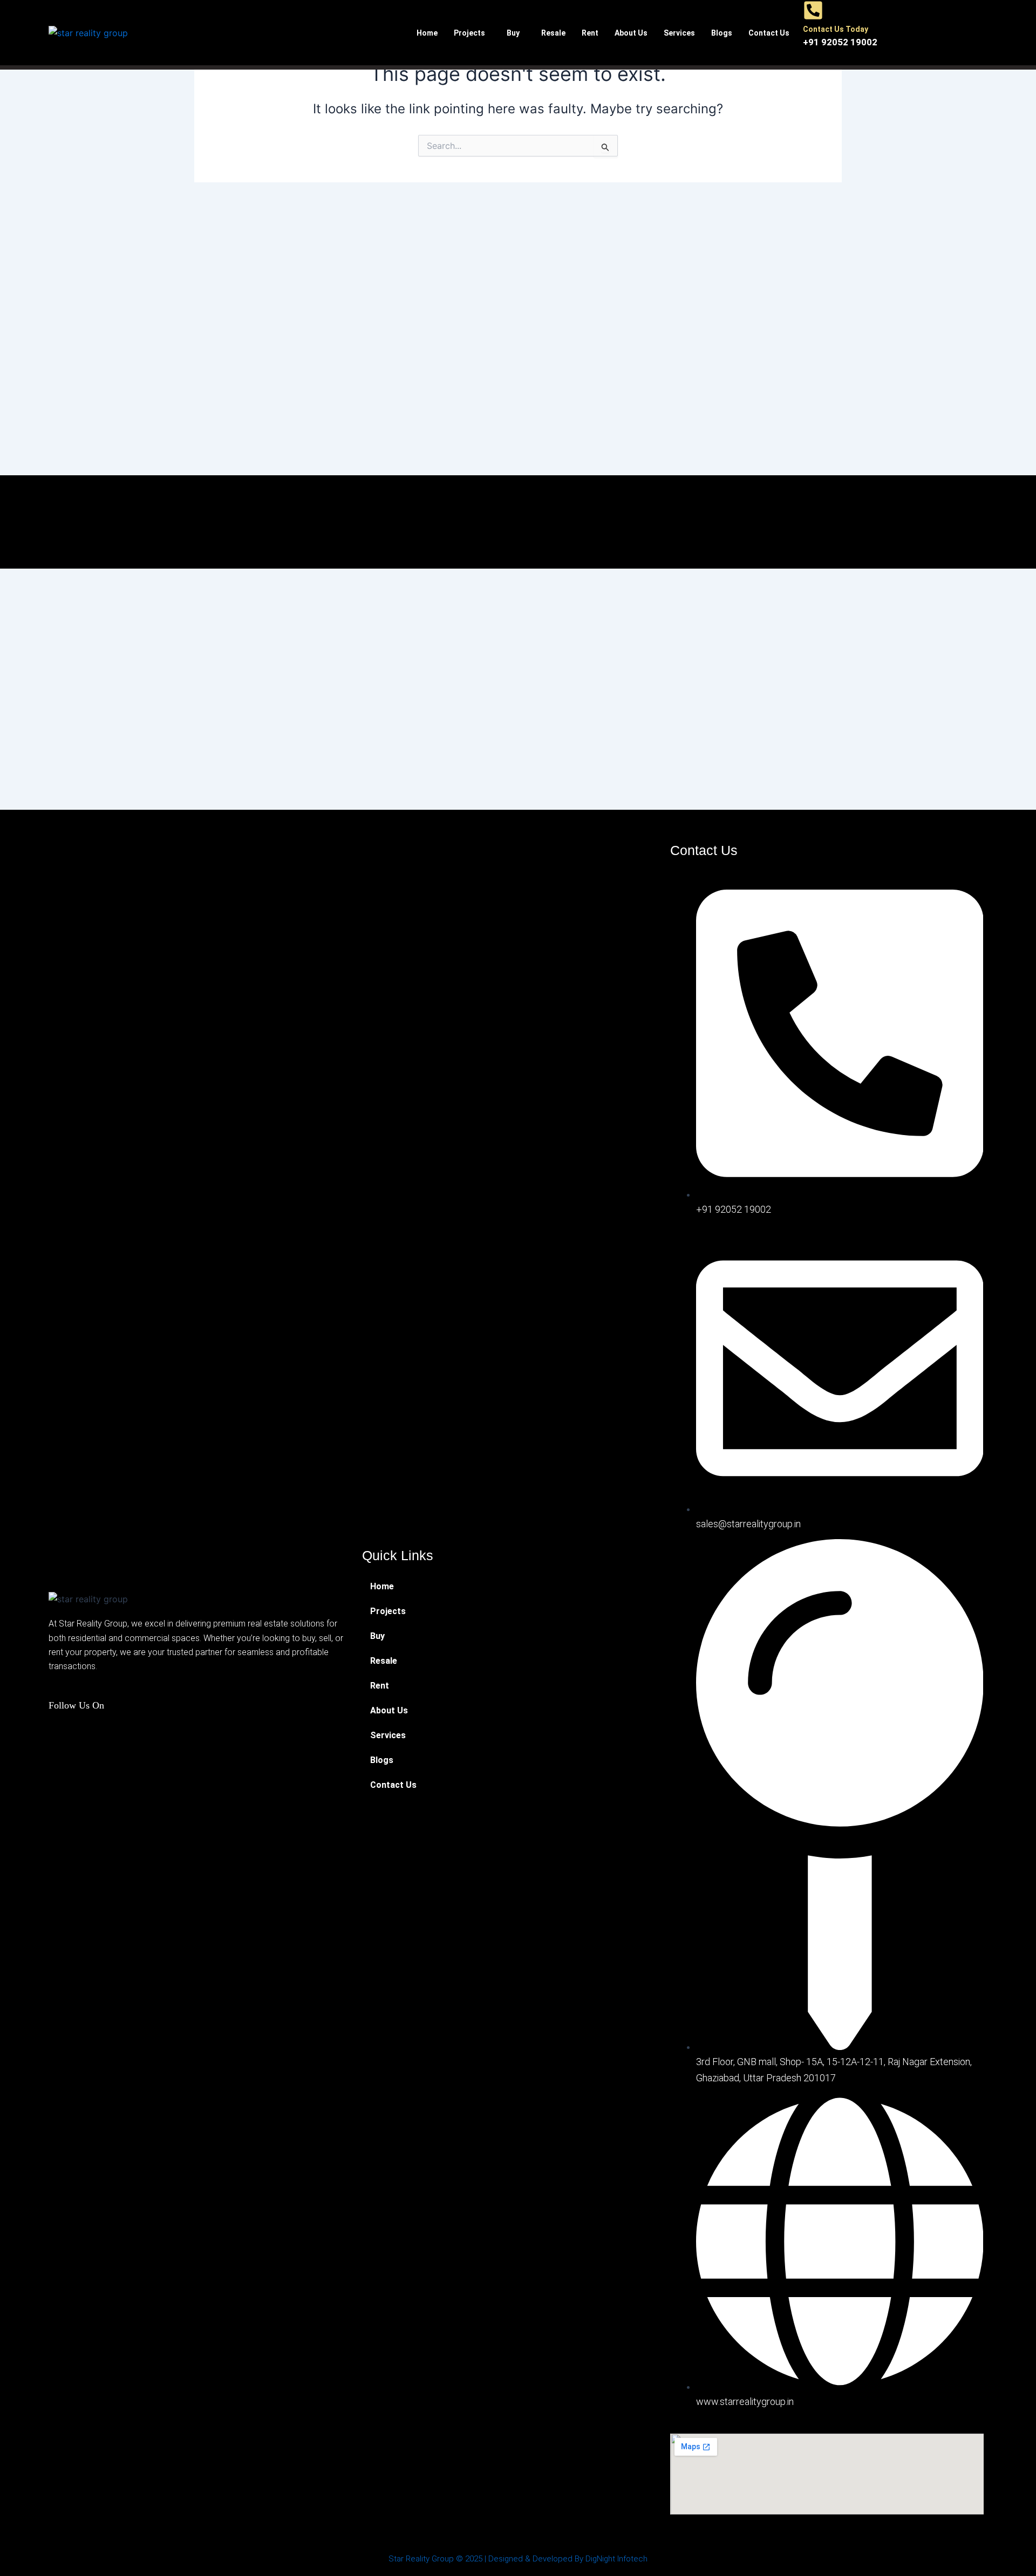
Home (427, 33)
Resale (553, 33)
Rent (590, 33)
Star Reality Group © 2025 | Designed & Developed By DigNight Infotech (518, 2559)
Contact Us (769, 33)
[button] (472, 33)
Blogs (722, 33)
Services (679, 33)
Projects (469, 33)
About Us (631, 33)
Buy (513, 33)
